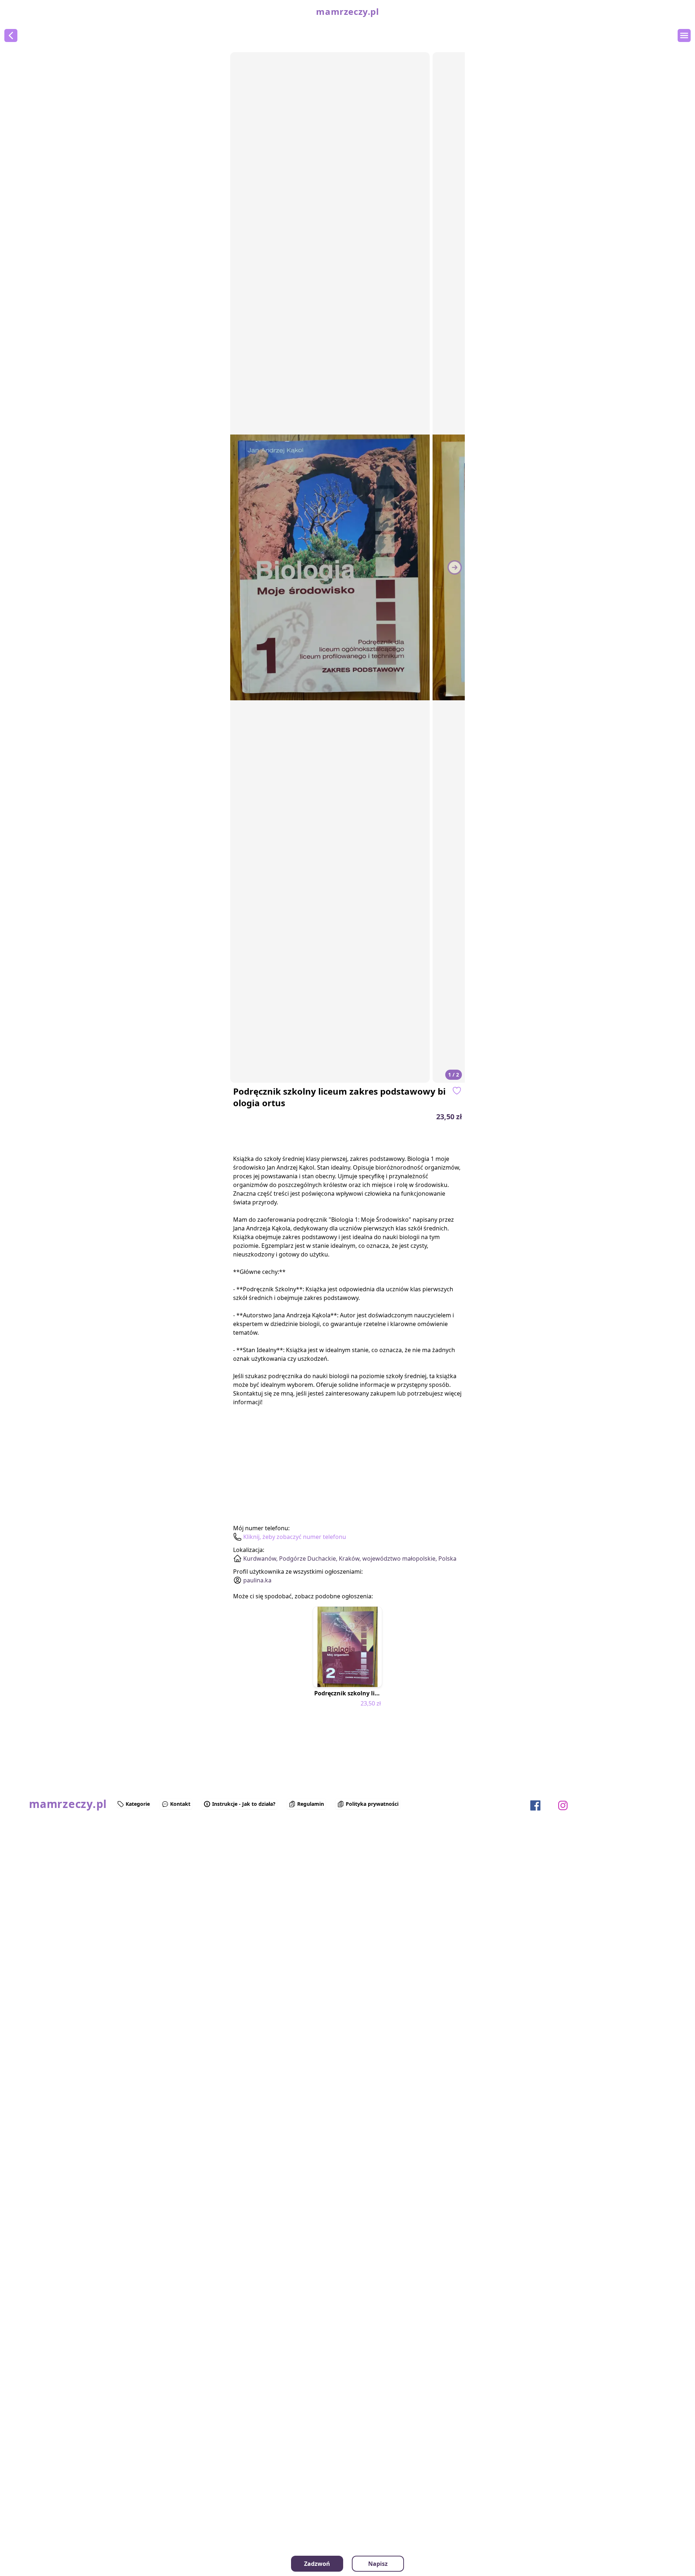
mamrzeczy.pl (347, 12)
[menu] (684, 35)
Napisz (378, 2564)
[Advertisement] (46, 1893)
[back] (11, 35)
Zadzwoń (317, 2564)
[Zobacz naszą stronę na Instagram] (563, 1805)
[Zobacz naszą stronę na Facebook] (535, 1805)
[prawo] (455, 567)
